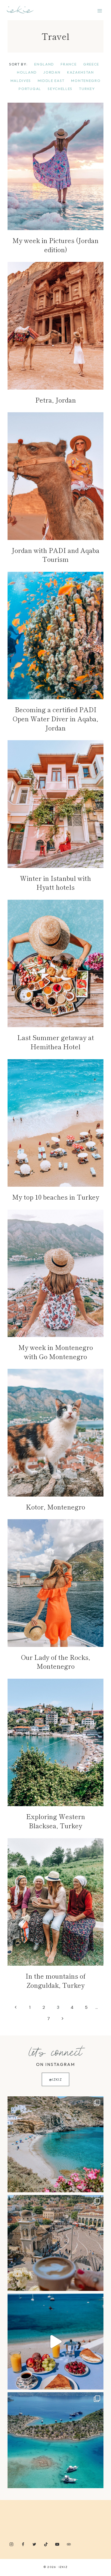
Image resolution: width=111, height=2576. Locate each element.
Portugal (30, 89)
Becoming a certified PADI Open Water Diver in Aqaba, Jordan (55, 718)
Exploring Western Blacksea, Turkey (56, 1821)
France (69, 64)
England (44, 64)
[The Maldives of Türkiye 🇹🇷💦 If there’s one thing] (55, 2440)
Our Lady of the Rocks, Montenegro (56, 1662)
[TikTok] (46, 2544)
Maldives (21, 81)
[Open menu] (100, 11)
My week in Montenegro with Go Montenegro (56, 1352)
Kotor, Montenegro (55, 1507)
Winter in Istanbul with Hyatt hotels (55, 883)
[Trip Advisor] (69, 2544)
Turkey (87, 89)
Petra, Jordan (56, 400)
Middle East (51, 81)
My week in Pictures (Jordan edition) (55, 245)
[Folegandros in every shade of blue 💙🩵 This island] (55, 2144)
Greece (91, 64)
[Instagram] (11, 2544)
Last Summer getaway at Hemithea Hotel (56, 1042)
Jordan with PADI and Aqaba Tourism (55, 555)
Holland (27, 72)
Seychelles (60, 89)
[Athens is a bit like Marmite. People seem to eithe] (55, 2243)
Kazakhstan (81, 72)
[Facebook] (23, 2544)
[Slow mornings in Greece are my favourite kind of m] (55, 2342)
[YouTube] (57, 2544)
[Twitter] (34, 2544)
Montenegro (86, 81)
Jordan (52, 72)
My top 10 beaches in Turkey (56, 1197)
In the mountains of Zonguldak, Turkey (55, 1980)
